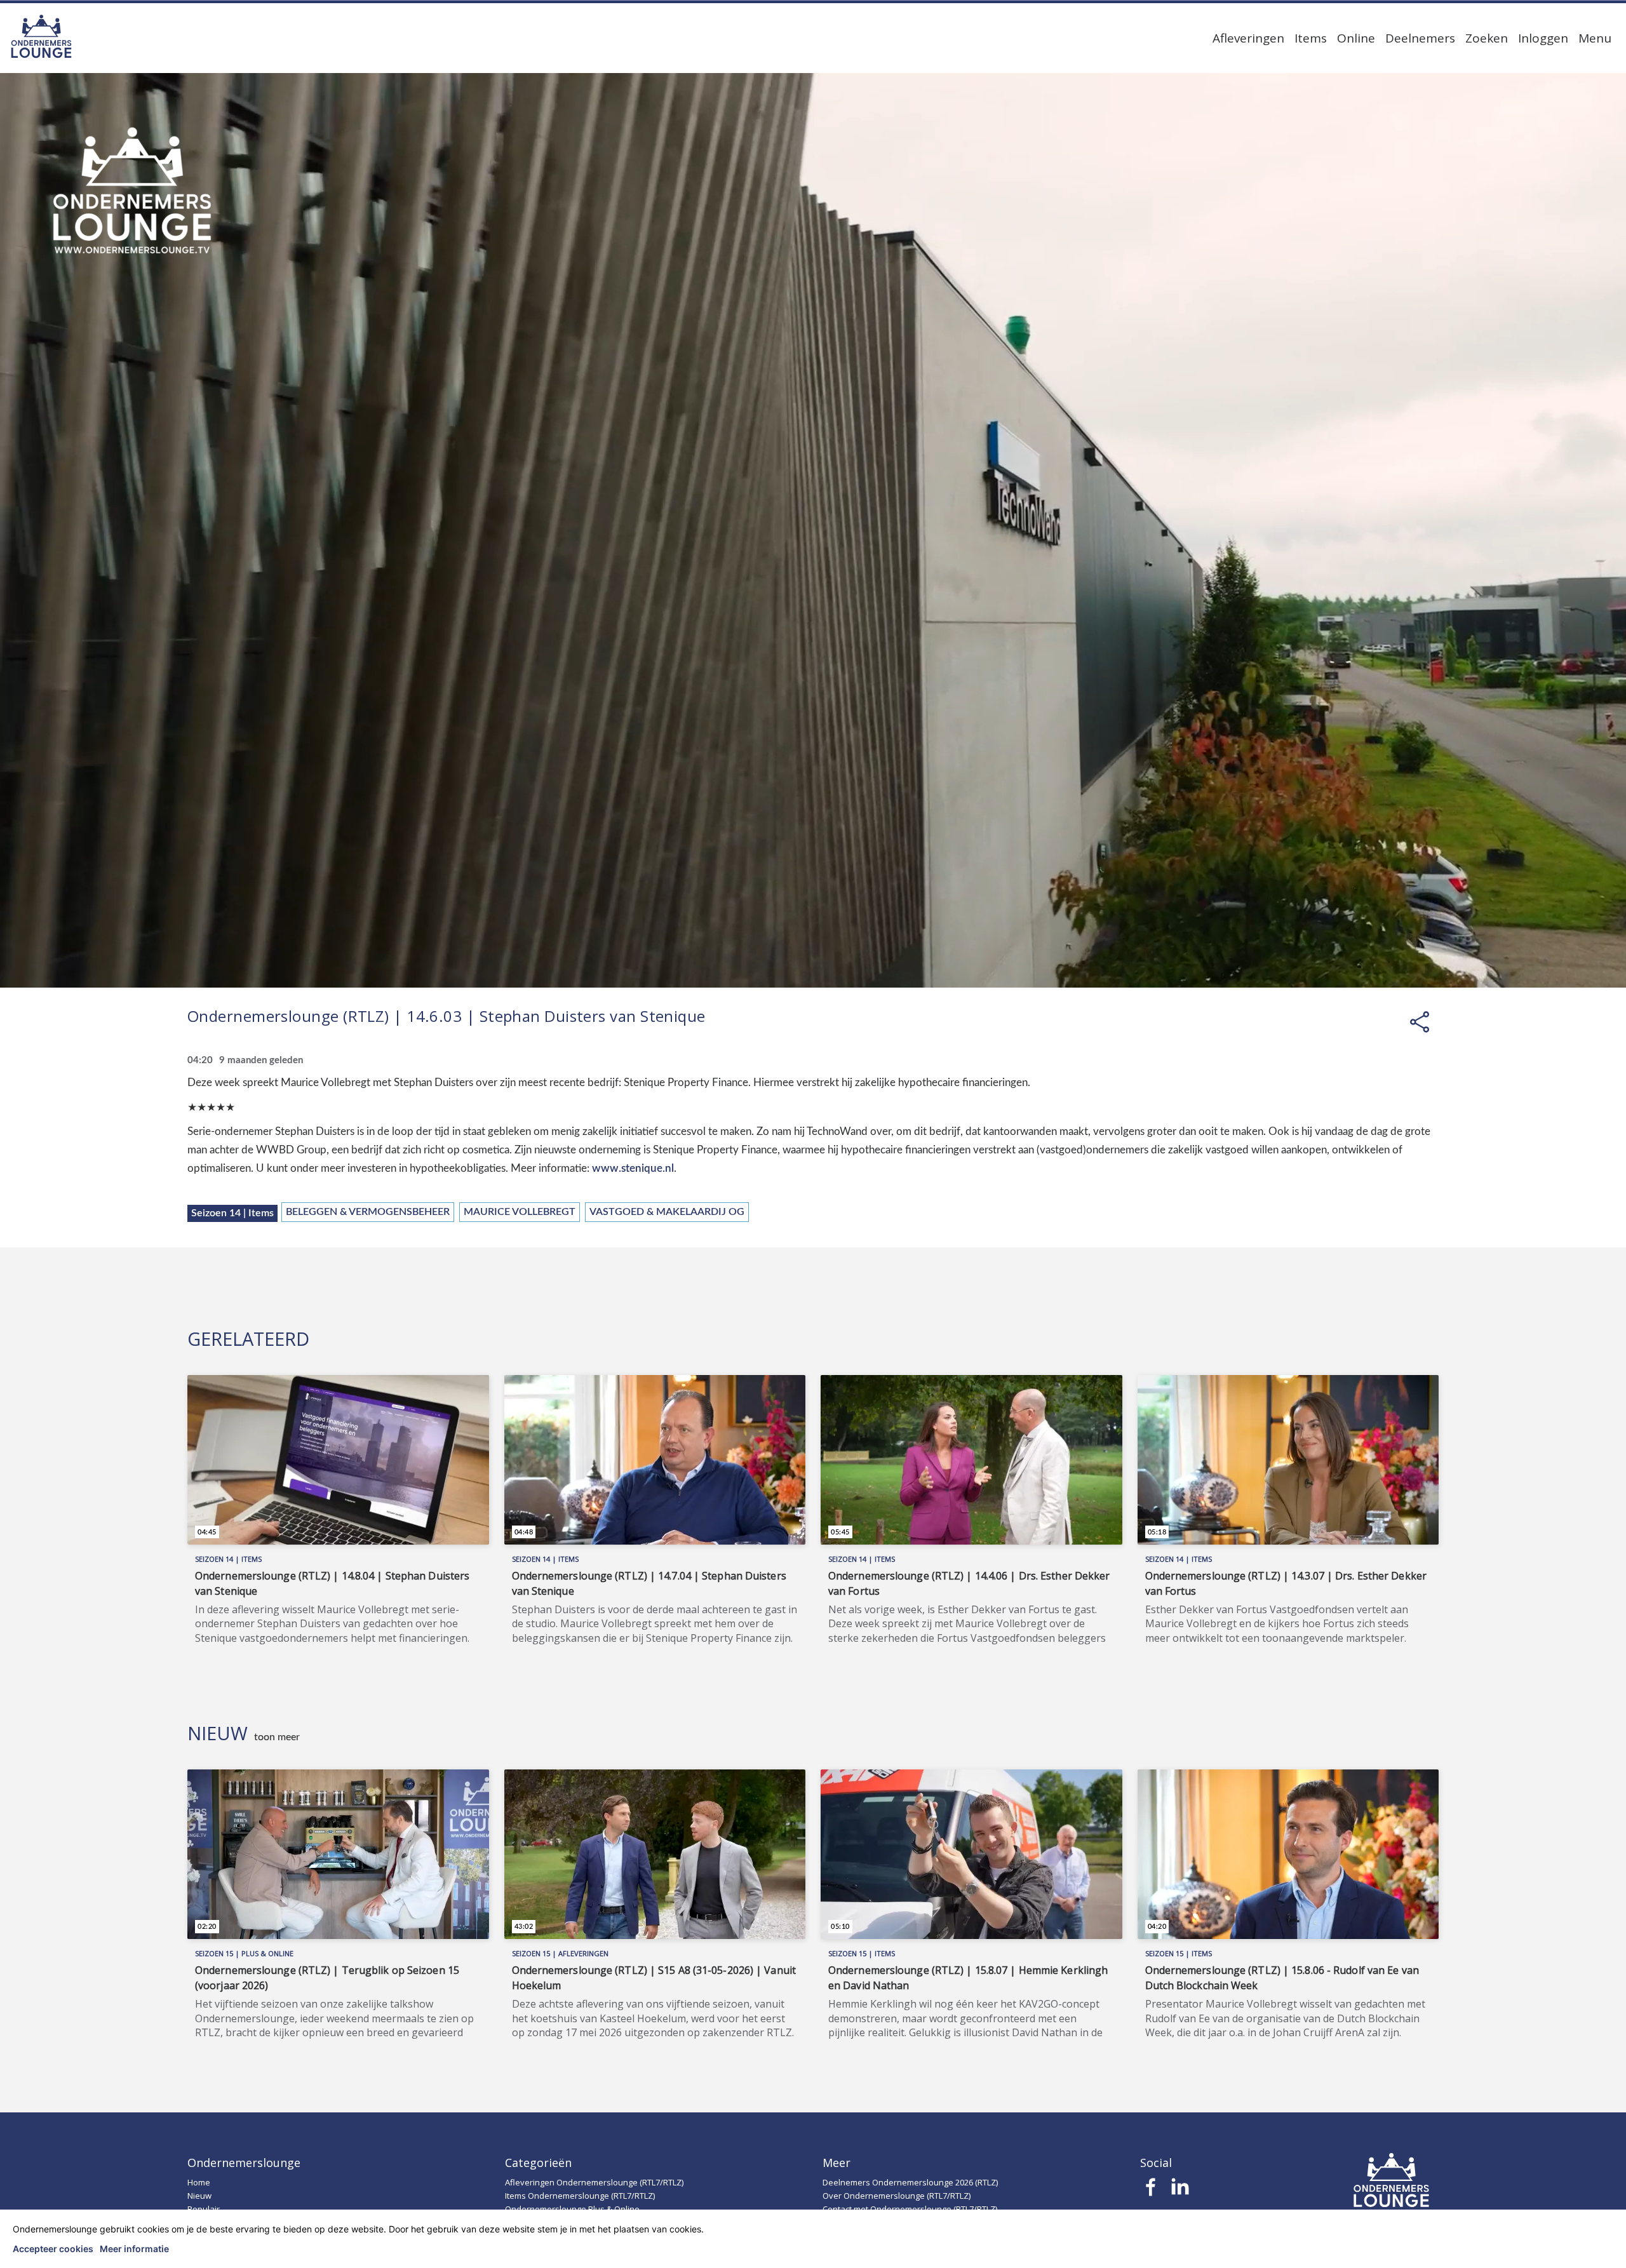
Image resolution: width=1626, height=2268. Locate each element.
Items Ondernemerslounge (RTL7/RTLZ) (580, 2196)
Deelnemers (1420, 38)
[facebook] (1151, 2191)
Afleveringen (1248, 38)
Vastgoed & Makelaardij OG (667, 1212)
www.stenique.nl (633, 1168)
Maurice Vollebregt (520, 1212)
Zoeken (1487, 38)
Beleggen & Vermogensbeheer (368, 1212)
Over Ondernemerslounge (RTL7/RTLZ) (897, 2196)
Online (1356, 38)
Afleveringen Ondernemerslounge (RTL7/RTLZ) (594, 2182)
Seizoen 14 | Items (232, 1213)
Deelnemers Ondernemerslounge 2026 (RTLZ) (910, 2182)
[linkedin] (1180, 2191)
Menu (1595, 38)
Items (1311, 38)
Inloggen (1543, 38)
